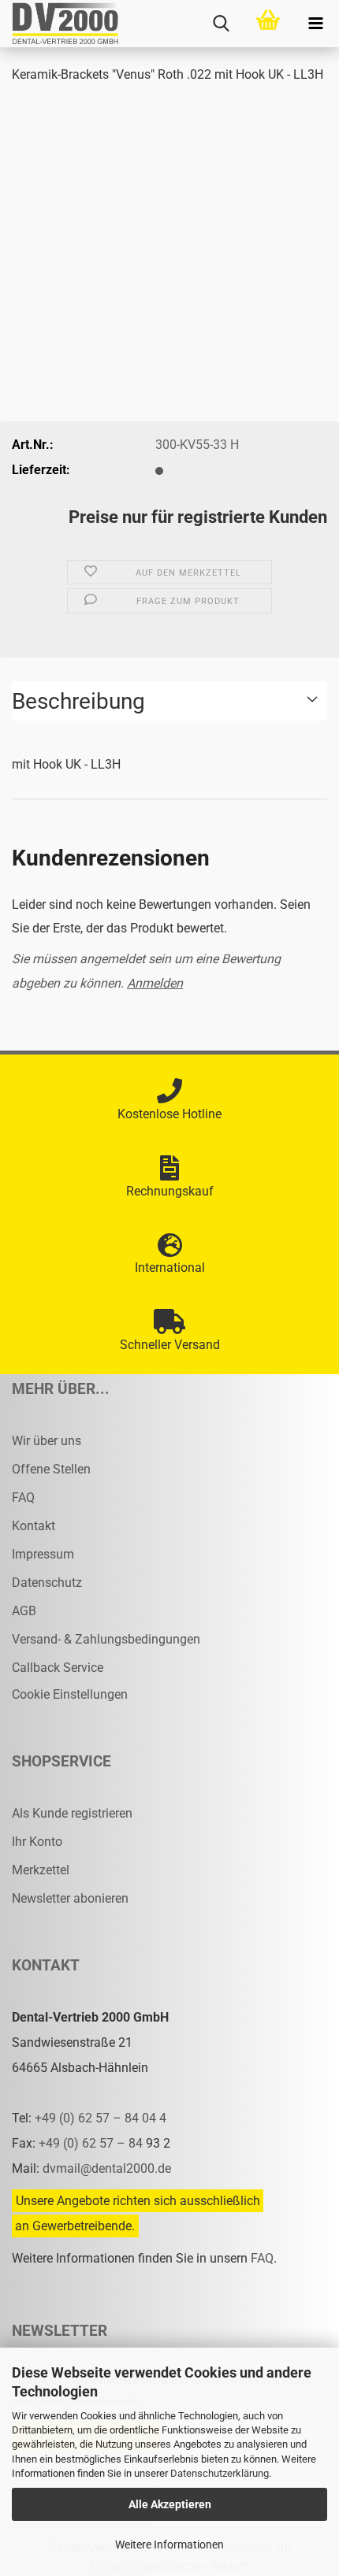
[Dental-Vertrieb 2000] (59, 24)
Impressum (43, 1554)
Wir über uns (47, 1441)
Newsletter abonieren (70, 1898)
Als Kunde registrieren (72, 1813)
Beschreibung (78, 701)
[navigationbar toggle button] (315, 24)
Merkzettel (41, 1870)
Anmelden (155, 983)
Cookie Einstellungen (70, 1694)
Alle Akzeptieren (170, 2504)
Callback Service (58, 1668)
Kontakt (34, 1526)
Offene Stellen (51, 1469)
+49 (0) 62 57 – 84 (92, 2143)
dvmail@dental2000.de (107, 2168)
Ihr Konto (37, 1842)
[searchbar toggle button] (221, 24)
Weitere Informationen (169, 2544)
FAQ (23, 1497)
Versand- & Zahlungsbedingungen (106, 1639)
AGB (24, 1611)
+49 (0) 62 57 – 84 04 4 (101, 2118)
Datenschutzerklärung (220, 2473)
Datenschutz (47, 1583)
